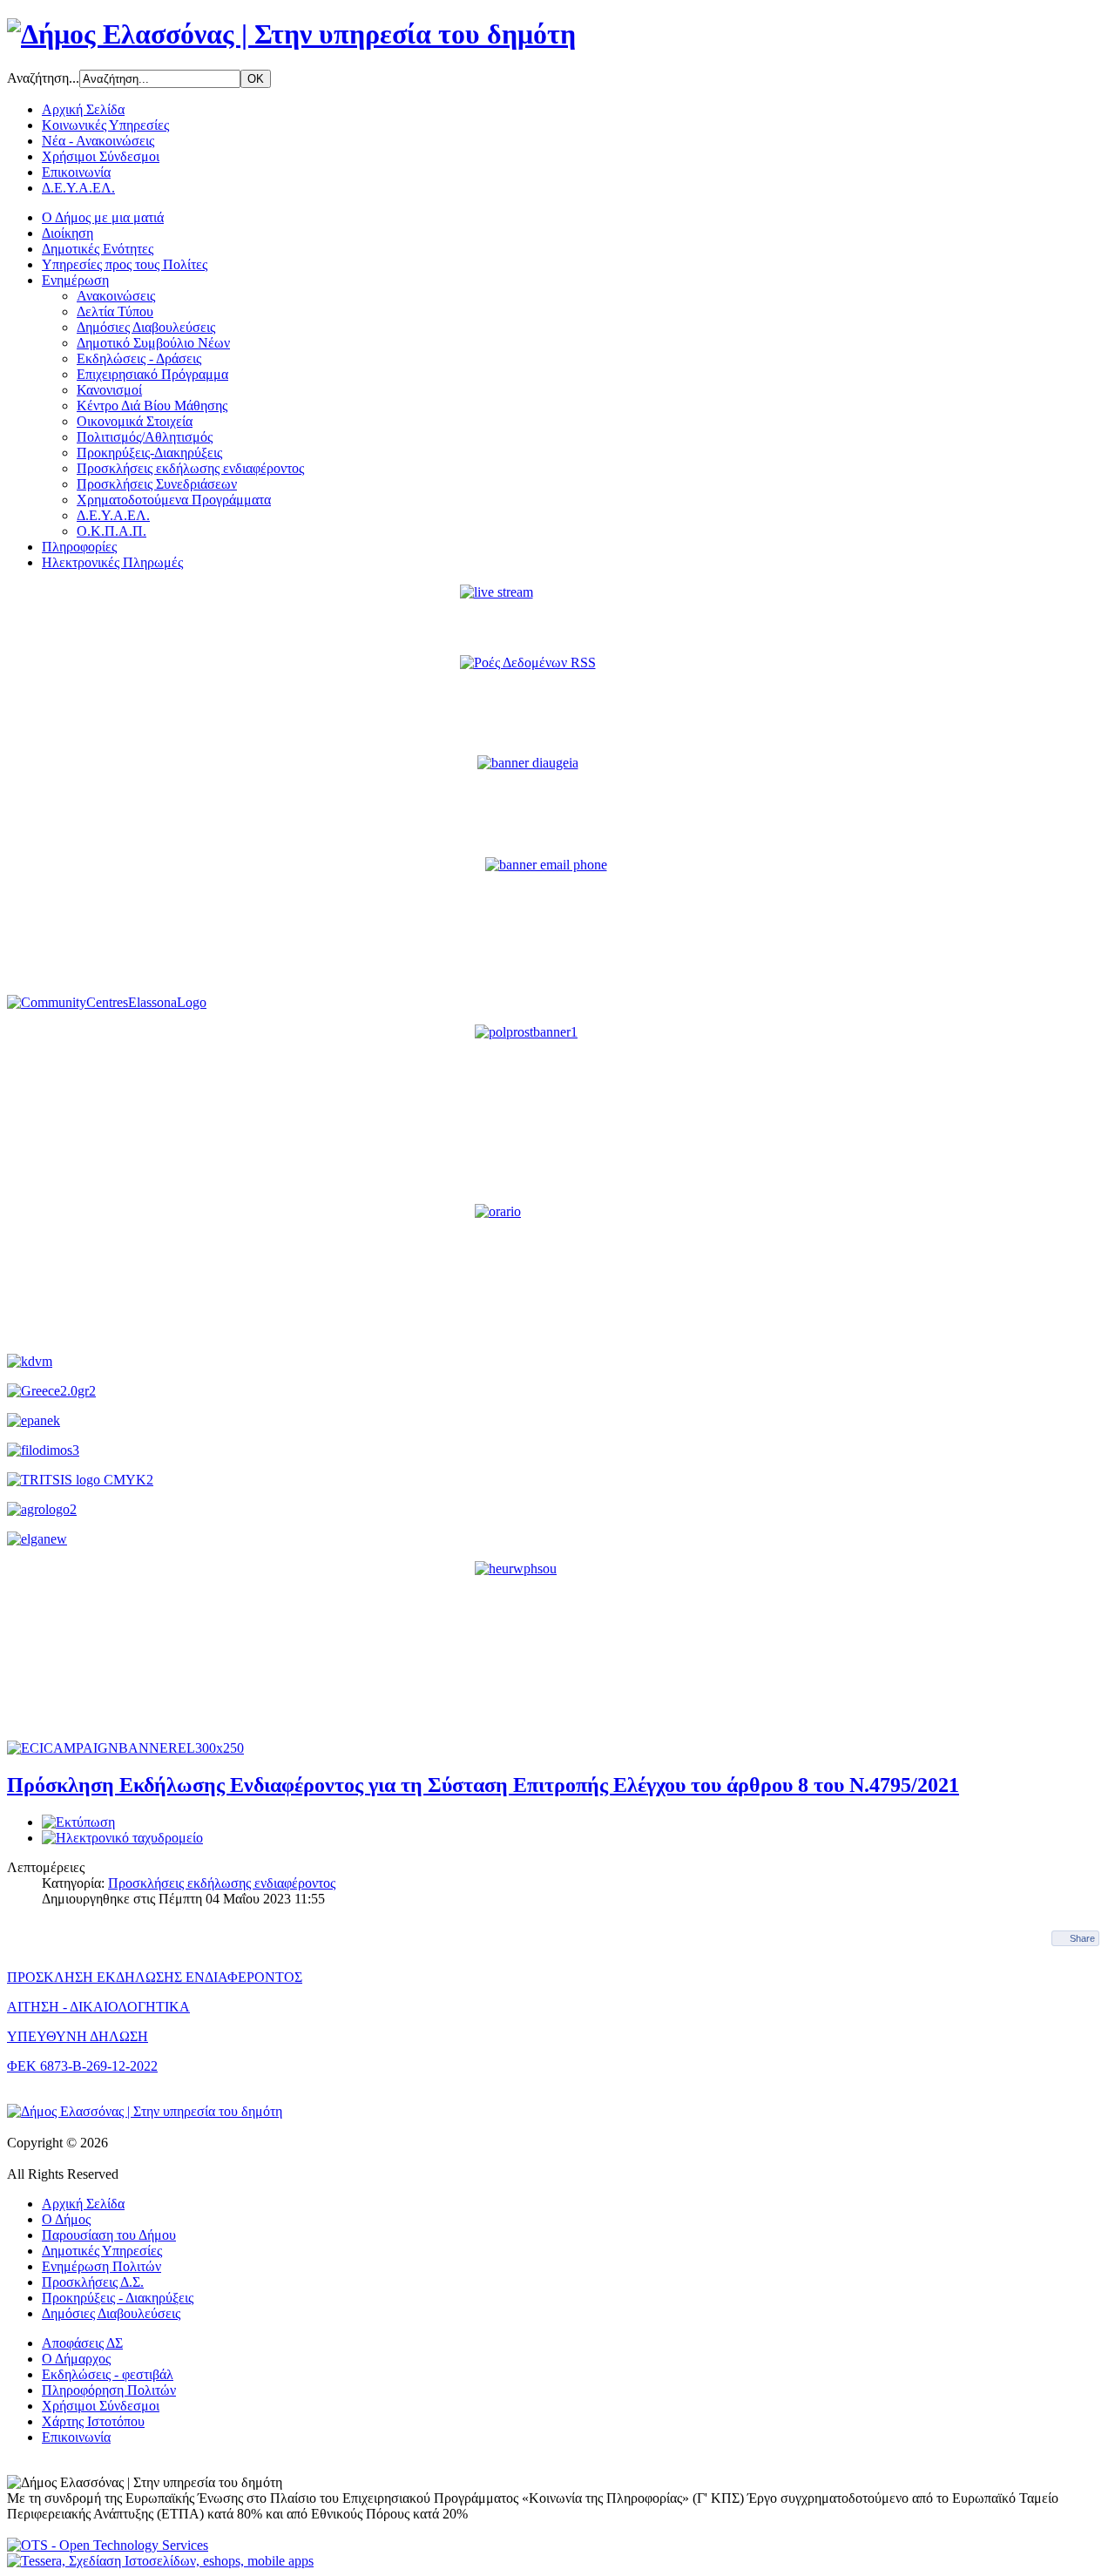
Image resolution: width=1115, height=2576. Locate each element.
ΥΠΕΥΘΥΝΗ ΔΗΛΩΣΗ (78, 2036)
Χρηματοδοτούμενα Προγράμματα (174, 500)
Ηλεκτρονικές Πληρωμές (112, 562)
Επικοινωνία (76, 172)
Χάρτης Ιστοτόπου (93, 2421)
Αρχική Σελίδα (83, 109)
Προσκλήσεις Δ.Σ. (93, 2282)
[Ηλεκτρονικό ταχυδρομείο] (122, 1838)
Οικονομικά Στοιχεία (135, 421)
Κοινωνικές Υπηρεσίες (105, 125)
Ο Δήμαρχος (76, 2359)
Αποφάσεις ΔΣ (82, 2343)
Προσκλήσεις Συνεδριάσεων (157, 484)
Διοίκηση (68, 233)
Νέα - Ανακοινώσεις (98, 141)
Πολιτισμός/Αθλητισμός (145, 437)
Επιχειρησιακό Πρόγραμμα (152, 374)
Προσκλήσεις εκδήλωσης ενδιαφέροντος (190, 468)
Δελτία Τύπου (115, 311)
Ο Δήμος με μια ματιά (103, 217)
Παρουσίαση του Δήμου (109, 2235)
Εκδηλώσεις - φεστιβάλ (108, 2374)
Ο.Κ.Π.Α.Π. (111, 531)
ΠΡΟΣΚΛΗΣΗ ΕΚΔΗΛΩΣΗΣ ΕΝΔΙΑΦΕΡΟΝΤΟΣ (155, 1977)
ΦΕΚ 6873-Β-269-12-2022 (82, 2066)
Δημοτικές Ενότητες (98, 249)
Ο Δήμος (66, 2219)
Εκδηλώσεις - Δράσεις (139, 358)
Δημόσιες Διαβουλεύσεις (146, 327)
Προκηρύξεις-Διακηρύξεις (149, 453)
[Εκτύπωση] (78, 1822)
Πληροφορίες (79, 547)
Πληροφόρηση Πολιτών (109, 2390)
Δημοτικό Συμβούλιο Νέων (153, 343)
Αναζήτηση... (43, 78)
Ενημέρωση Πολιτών (101, 2266)
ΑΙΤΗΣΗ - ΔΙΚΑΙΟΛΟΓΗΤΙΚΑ (98, 2007)
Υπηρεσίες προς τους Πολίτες (125, 264)
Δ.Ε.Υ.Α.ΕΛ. (78, 188)
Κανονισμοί (109, 390)
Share (1082, 1938)
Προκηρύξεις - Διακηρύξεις (118, 2298)
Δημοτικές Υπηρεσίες (102, 2251)
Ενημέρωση (75, 280)
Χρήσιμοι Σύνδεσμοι (101, 156)
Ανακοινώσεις (116, 296)
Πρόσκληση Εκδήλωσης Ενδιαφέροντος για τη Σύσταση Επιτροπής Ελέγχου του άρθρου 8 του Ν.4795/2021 (483, 1785)
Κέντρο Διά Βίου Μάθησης (152, 406)
